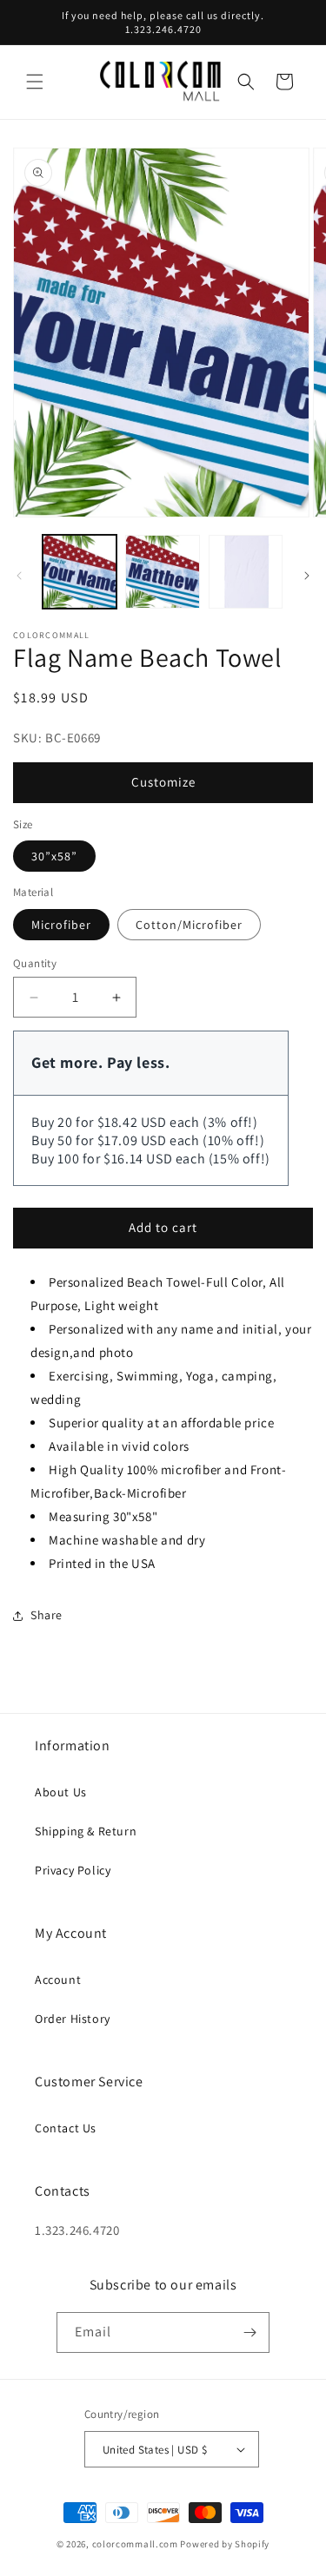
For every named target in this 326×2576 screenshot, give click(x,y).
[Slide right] (307, 576)
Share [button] (47, 1615)
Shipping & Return (86, 1831)
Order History (73, 2019)
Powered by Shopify (225, 2544)
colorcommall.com (135, 2544)
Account (58, 1980)
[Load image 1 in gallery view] (80, 572)
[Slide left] (19, 576)
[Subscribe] (249, 2332)
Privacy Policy (73, 1870)
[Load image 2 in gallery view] (162, 572)
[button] (35, 82)
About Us (61, 1792)
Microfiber (61, 925)
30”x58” (54, 856)
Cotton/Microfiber (189, 925)
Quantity (35, 963)
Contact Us (66, 2128)
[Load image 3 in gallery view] (246, 572)
